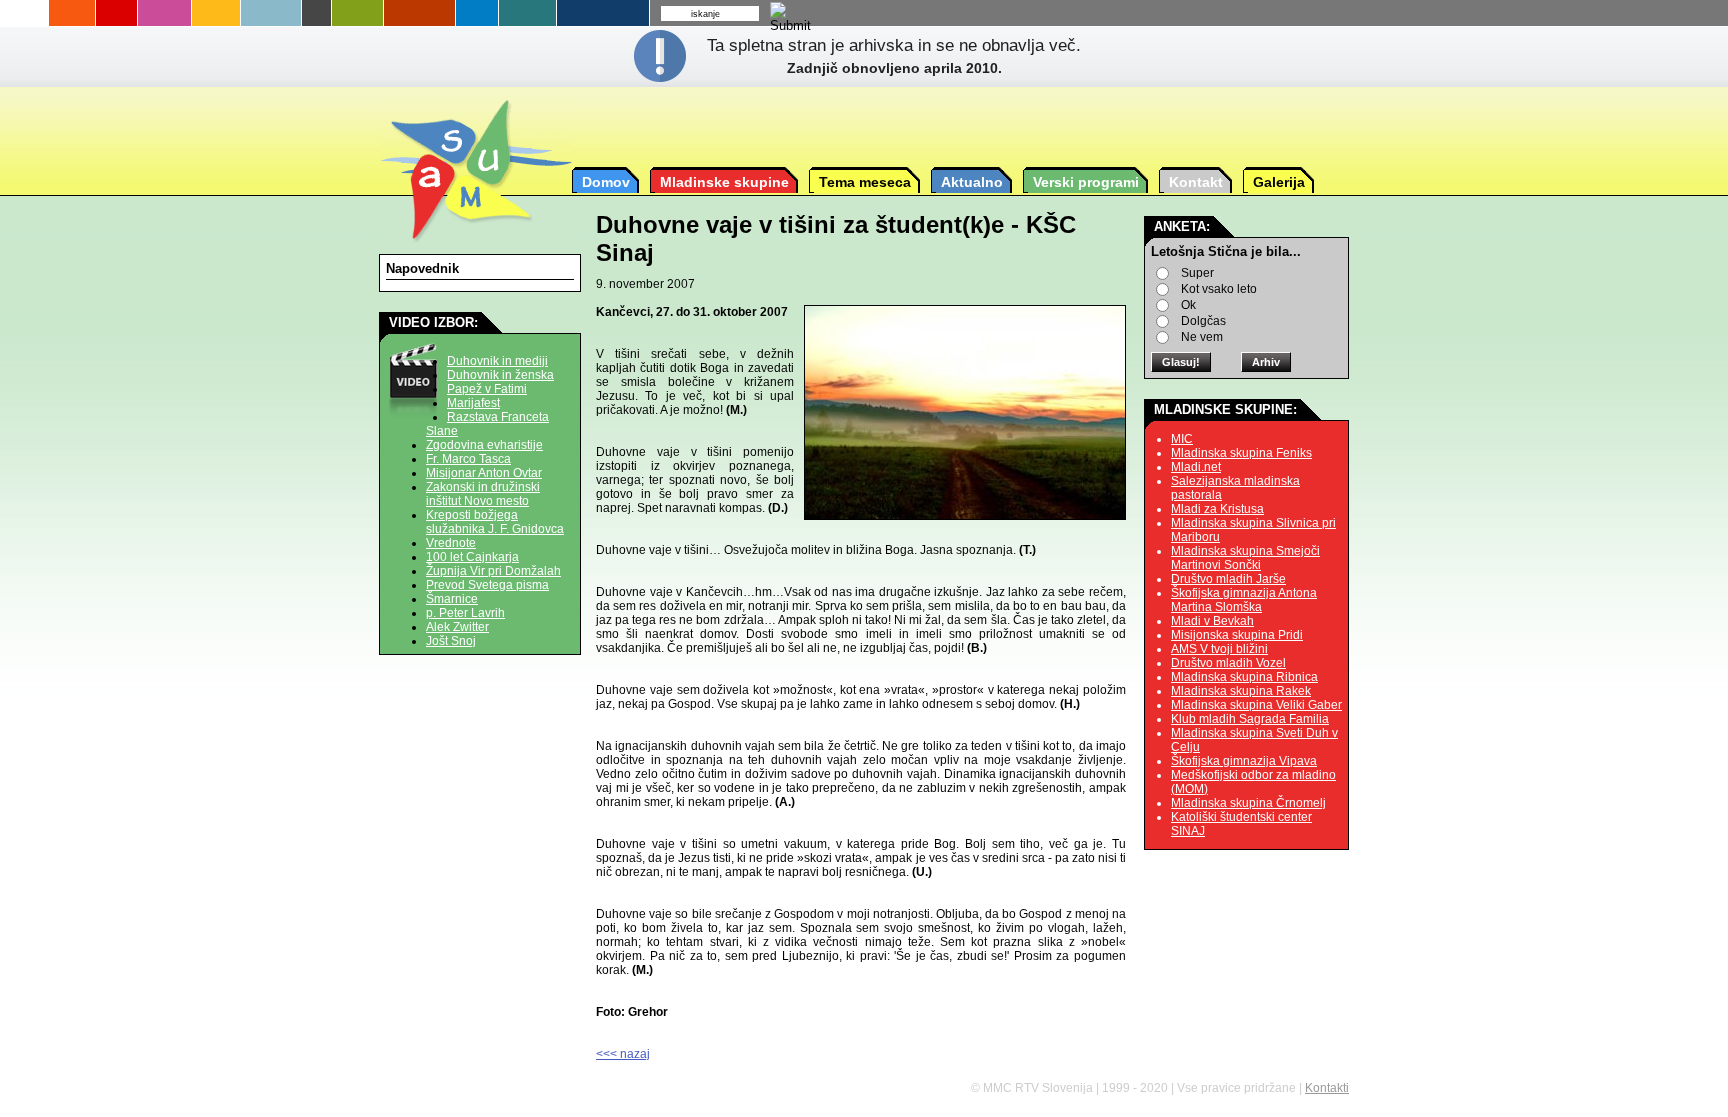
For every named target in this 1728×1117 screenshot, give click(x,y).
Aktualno (972, 182)
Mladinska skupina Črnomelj (1248, 803)
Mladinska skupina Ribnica (1244, 677)
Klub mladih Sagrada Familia (1250, 719)
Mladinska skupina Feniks (1241, 453)
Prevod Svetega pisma (487, 585)
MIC (1182, 439)
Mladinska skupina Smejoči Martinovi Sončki (1245, 558)
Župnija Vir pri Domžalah (493, 571)
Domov (606, 182)
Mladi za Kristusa (1217, 509)
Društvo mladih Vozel (1228, 663)
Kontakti (1327, 1088)
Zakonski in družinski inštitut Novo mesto (483, 494)
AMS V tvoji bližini (1219, 649)
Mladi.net (1196, 467)
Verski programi (1086, 182)
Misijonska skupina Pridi (1237, 635)
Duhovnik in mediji (497, 361)
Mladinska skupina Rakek (1241, 691)
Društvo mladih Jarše (1228, 579)
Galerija (1279, 182)
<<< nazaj (623, 1054)
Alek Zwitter (457, 627)
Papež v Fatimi (487, 389)
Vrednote (451, 543)
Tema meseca (865, 182)
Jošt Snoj (451, 641)
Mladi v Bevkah (1212, 621)
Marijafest (473, 403)
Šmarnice (452, 599)
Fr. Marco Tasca (468, 459)
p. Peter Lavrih (465, 613)
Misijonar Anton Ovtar (484, 473)
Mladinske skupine (724, 182)
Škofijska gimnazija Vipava (1244, 761)
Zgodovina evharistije (484, 445)
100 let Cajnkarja (472, 557)
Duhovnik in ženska (500, 375)
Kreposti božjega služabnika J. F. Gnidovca (495, 522)
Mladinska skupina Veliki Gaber (1256, 705)
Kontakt (1196, 182)
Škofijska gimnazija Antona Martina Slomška (1244, 600)
